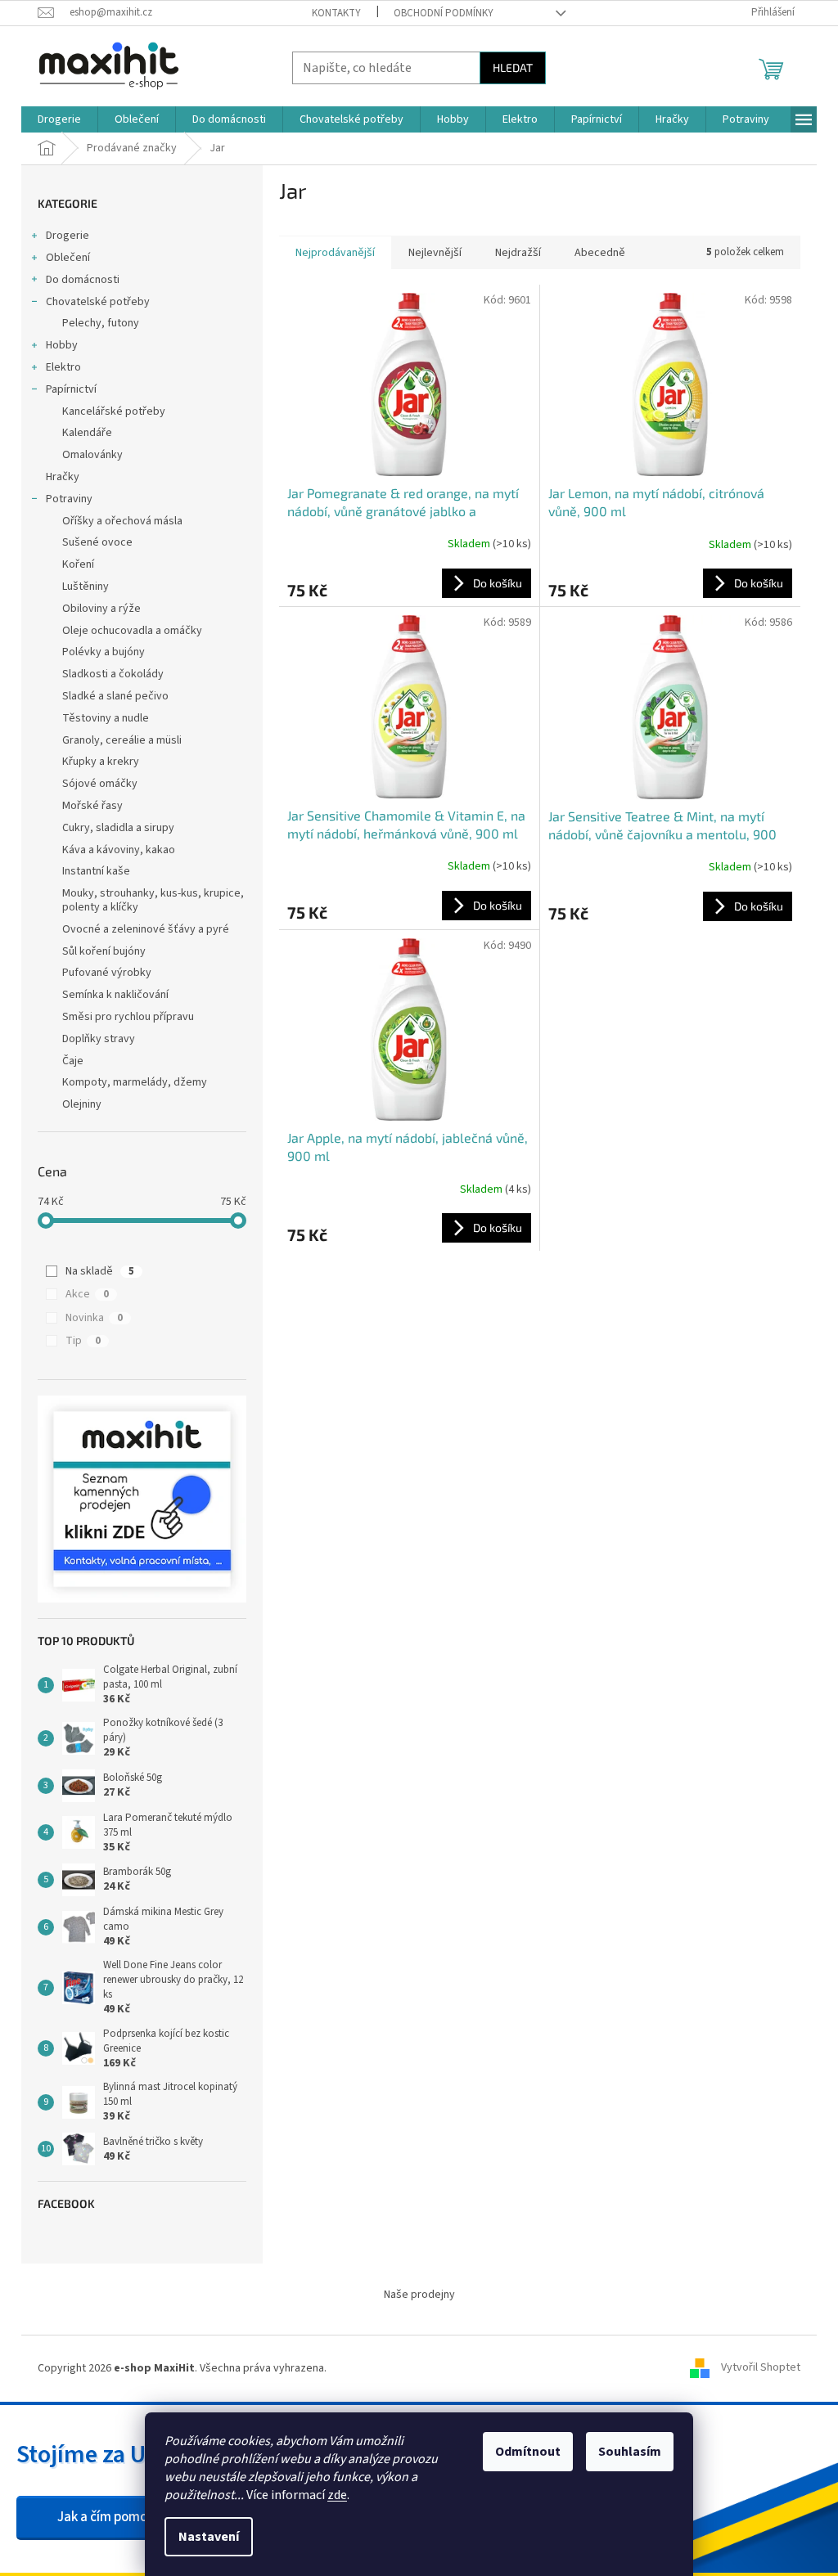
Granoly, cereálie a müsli (122, 740)
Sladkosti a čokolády (113, 674)
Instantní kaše (96, 871)
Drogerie (68, 236)
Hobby (62, 345)
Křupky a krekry (101, 762)
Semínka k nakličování (115, 995)
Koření (78, 564)
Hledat (513, 67)
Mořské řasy (92, 806)
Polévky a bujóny (104, 652)
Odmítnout (528, 2452)
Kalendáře (87, 433)
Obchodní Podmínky (444, 13)
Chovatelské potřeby (98, 302)
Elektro (63, 367)
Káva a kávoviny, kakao (119, 850)
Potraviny (69, 499)
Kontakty (336, 13)
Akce (87, 1294)
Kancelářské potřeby (114, 411)
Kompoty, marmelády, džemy (135, 1082)
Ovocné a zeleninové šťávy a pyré (146, 929)
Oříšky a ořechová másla (122, 521)
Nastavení (209, 2537)
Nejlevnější (435, 253)
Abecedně (600, 253)
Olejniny (82, 1104)
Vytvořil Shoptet (761, 2368)
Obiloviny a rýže (101, 609)
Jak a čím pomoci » (112, 2517)
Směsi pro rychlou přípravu (128, 1017)
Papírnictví (71, 389)
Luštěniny (86, 587)
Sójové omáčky (100, 784)
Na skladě (100, 1271)
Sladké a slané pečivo (115, 696)
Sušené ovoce (97, 542)
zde (337, 2495)
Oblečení (68, 258)
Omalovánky (92, 455)
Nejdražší (518, 253)
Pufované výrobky (107, 973)
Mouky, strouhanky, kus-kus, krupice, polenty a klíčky (153, 900)
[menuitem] (59, 119)
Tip (83, 1341)
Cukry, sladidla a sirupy (118, 828)
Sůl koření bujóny (104, 951)
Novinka (94, 1318)
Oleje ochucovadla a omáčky (132, 631)
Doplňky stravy (99, 1039)
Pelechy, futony (101, 323)
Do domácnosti (83, 280)
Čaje (73, 1061)
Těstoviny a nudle (106, 718)
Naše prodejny (419, 2295)
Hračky (63, 477)
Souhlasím (630, 2452)
